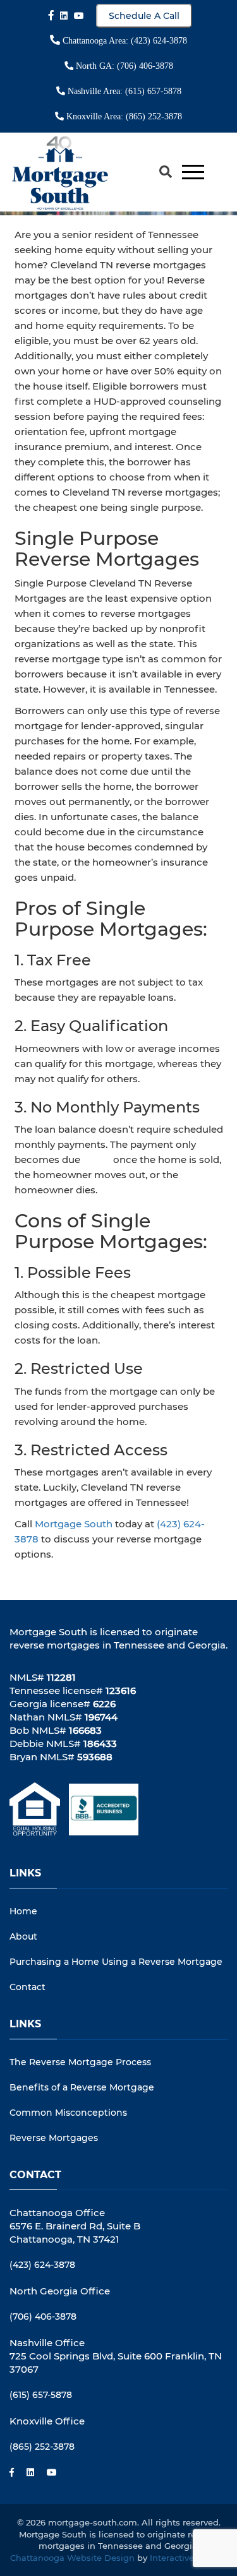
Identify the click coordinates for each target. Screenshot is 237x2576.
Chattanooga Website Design (72, 2558)
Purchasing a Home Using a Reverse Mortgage (116, 1962)
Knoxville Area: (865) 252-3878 (123, 116)
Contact (27, 1987)
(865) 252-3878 (42, 2447)
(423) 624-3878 (42, 2265)
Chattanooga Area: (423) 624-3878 (124, 41)
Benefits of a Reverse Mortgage (82, 2087)
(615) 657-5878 (41, 2395)
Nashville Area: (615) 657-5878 (123, 91)
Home (23, 1911)
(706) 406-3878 (43, 2317)
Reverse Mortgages (54, 2138)
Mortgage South (74, 1524)
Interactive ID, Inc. (189, 2558)
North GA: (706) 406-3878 (123, 66)
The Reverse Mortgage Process (80, 2062)
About (23, 1936)
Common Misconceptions (68, 2113)
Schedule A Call (144, 16)
